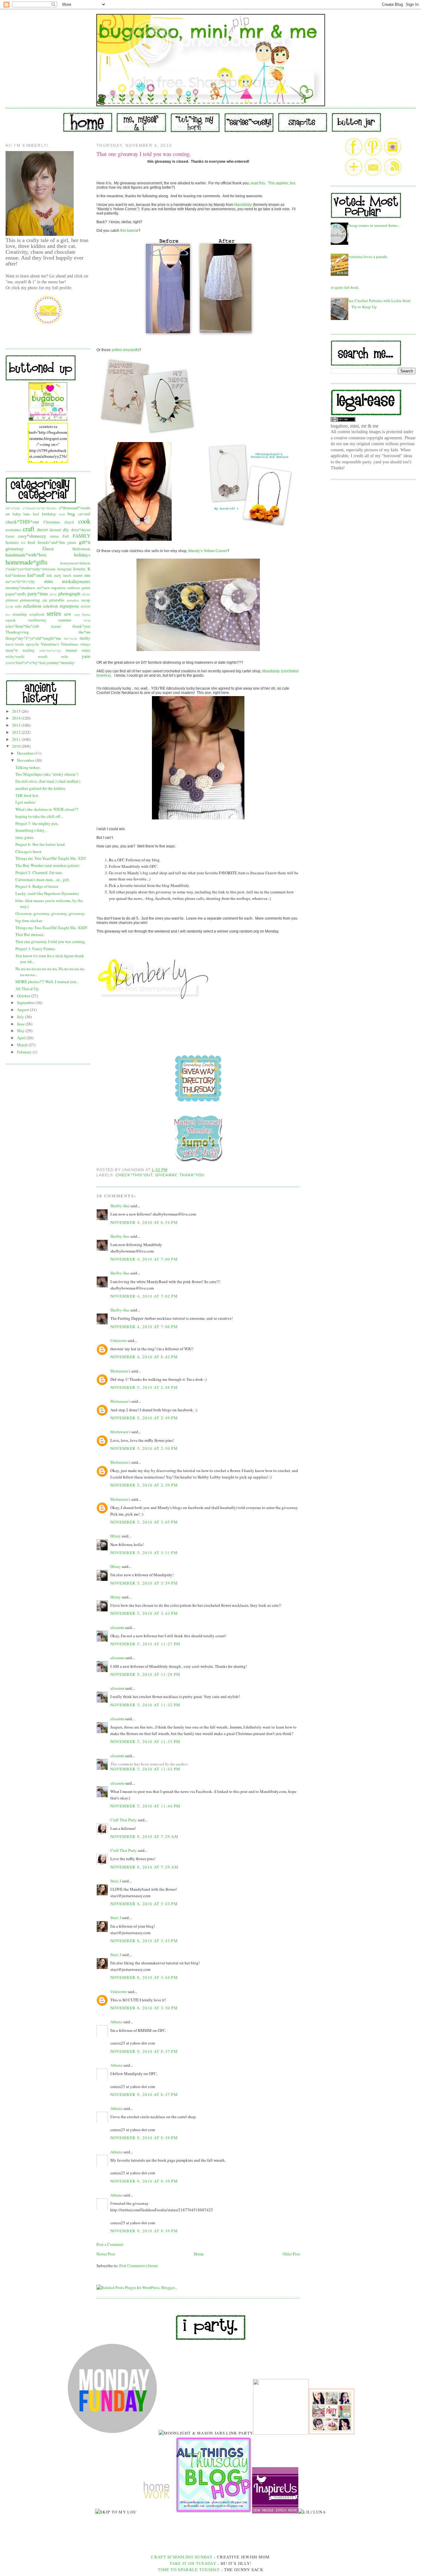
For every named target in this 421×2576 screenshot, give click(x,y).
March (23, 1045)
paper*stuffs (16, 594)
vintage (85, 644)
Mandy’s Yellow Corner (208, 551)
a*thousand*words (75, 508)
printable (57, 600)
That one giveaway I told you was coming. (51, 941)
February (25, 1052)
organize (58, 588)
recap (86, 600)
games (72, 542)
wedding (29, 650)
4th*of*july (13, 508)
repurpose (69, 606)
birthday (49, 514)
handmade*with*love (26, 555)
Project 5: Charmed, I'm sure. (39, 872)
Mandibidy (243, 205)
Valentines (69, 644)
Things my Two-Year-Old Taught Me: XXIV (51, 928)
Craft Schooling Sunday (182, 2557)
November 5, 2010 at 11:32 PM (145, 1705)
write (65, 656)
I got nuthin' (26, 802)
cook (84, 521)
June (21, 1024)
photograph (69, 593)
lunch (67, 575)
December (26, 753)
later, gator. (25, 837)
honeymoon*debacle (75, 563)
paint (86, 588)
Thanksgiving (17, 632)
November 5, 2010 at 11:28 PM (145, 1674)
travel (10, 644)
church (69, 522)
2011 (17, 739)
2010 (17, 746)
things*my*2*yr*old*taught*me (33, 638)
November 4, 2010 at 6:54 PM (144, 1222)
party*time (38, 593)
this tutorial (129, 231)
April (22, 1038)
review (86, 606)
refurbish (51, 606)
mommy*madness (20, 588)
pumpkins (73, 600)
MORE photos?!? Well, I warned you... (47, 982)
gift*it (85, 542)
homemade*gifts (27, 562)
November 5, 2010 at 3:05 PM (144, 1522)
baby (17, 514)
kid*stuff (36, 575)
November (26, 760)
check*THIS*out (22, 522)
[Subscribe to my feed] (393, 175)
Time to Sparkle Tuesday (189, 2570)
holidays (82, 555)
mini (48, 581)
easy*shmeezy (32, 536)
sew (67, 614)
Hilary (116, 1536)
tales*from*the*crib (22, 626)
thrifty (85, 638)
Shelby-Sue (120, 1206)
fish (23, 543)
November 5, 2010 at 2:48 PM (144, 1387)
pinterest (12, 600)
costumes (13, 530)
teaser (56, 626)
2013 (17, 725)
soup (77, 614)
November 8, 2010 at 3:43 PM (144, 1904)
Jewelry (79, 569)
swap (87, 620)
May (21, 1031)
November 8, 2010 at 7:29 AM (144, 1836)
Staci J (116, 1881)
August (23, 1010)
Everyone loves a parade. (367, 256)
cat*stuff (84, 514)
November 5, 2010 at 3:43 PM (144, 1613)
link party (54, 575)
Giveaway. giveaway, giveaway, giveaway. (50, 913)
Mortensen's (120, 1371)
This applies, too (282, 183)
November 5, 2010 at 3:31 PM (144, 1553)
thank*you (81, 626)
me (87, 575)
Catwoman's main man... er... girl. (43, 880)
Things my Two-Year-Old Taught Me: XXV (51, 858)
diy (66, 529)
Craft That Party (124, 1820)
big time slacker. (29, 921)
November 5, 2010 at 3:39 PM (144, 1583)
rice (8, 614)
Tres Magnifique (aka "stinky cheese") (47, 774)
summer (65, 620)
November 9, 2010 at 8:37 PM (144, 2051)
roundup (20, 614)
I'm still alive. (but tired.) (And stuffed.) (48, 781)
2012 (17, 732)
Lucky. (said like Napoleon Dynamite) (47, 893)
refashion (32, 606)
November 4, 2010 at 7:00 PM (144, 1259)
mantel (78, 575)
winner (71, 650)
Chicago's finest (29, 851)
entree (55, 536)
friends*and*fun (51, 542)
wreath (43, 656)
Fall (66, 536)
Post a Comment (110, 2244)
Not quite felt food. (343, 287)
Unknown (119, 1340)
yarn (86, 656)
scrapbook (37, 614)
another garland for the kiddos (40, 788)
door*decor (81, 530)
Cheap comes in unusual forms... (373, 225)
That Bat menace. (30, 934)
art (8, 514)
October (24, 996)
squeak (11, 620)
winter (86, 650)
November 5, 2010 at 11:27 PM (145, 1644)
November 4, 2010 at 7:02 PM (144, 1296)
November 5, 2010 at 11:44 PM (145, 1806)
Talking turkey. (28, 767)
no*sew (43, 588)
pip (45, 600)
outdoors (74, 588)
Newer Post (106, 2254)
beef (36, 514)
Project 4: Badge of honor (37, 886)
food (31, 542)
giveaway (15, 548)
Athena (116, 2022)
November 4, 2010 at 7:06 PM (144, 1327)
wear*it (12, 650)
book (62, 514)
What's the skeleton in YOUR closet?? (47, 809)
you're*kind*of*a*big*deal (25, 663)
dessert (55, 530)
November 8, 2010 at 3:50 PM (144, 2008)
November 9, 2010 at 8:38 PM (144, 2138)
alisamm (117, 1627)
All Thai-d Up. (27, 989)
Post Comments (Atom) (139, 2266)
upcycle (33, 644)
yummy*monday (60, 662)
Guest (48, 548)
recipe (10, 606)
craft (29, 529)
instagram (64, 569)
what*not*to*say (50, 650)
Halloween (81, 549)
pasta (53, 594)
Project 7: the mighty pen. (37, 823)
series (54, 613)
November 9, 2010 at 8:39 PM (144, 2181)
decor (42, 529)
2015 (17, 711)
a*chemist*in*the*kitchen (39, 508)
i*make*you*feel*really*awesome (31, 569)
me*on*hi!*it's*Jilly (20, 582)
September (26, 1003)
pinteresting (30, 600)
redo (18, 606)
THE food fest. (27, 795)
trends (20, 644)
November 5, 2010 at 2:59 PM (144, 1485)
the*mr (84, 632)
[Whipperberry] (332, 2433)
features (12, 542)
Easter (10, 536)
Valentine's (50, 644)
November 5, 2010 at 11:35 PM (145, 1741)
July (21, 1017)
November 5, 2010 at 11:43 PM (145, 1769)
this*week (70, 638)
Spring (86, 614)
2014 (17, 718)
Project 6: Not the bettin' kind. (41, 844)
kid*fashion (16, 575)
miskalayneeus (76, 581)
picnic (86, 594)
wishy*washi (15, 656)
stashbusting (37, 620)
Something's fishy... (31, 830)
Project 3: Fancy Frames (35, 949)
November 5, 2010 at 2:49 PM (144, 1418)
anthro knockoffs (125, 350)
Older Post (291, 2254)
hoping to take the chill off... (39, 816)
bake (27, 514)
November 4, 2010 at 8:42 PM (144, 1357)
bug (71, 514)
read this (258, 183)
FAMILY (82, 536)
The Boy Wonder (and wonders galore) (47, 865)
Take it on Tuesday (193, 2563)
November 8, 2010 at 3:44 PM (144, 1977)
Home (199, 2254)
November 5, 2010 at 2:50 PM (144, 1448)
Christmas (52, 522)
